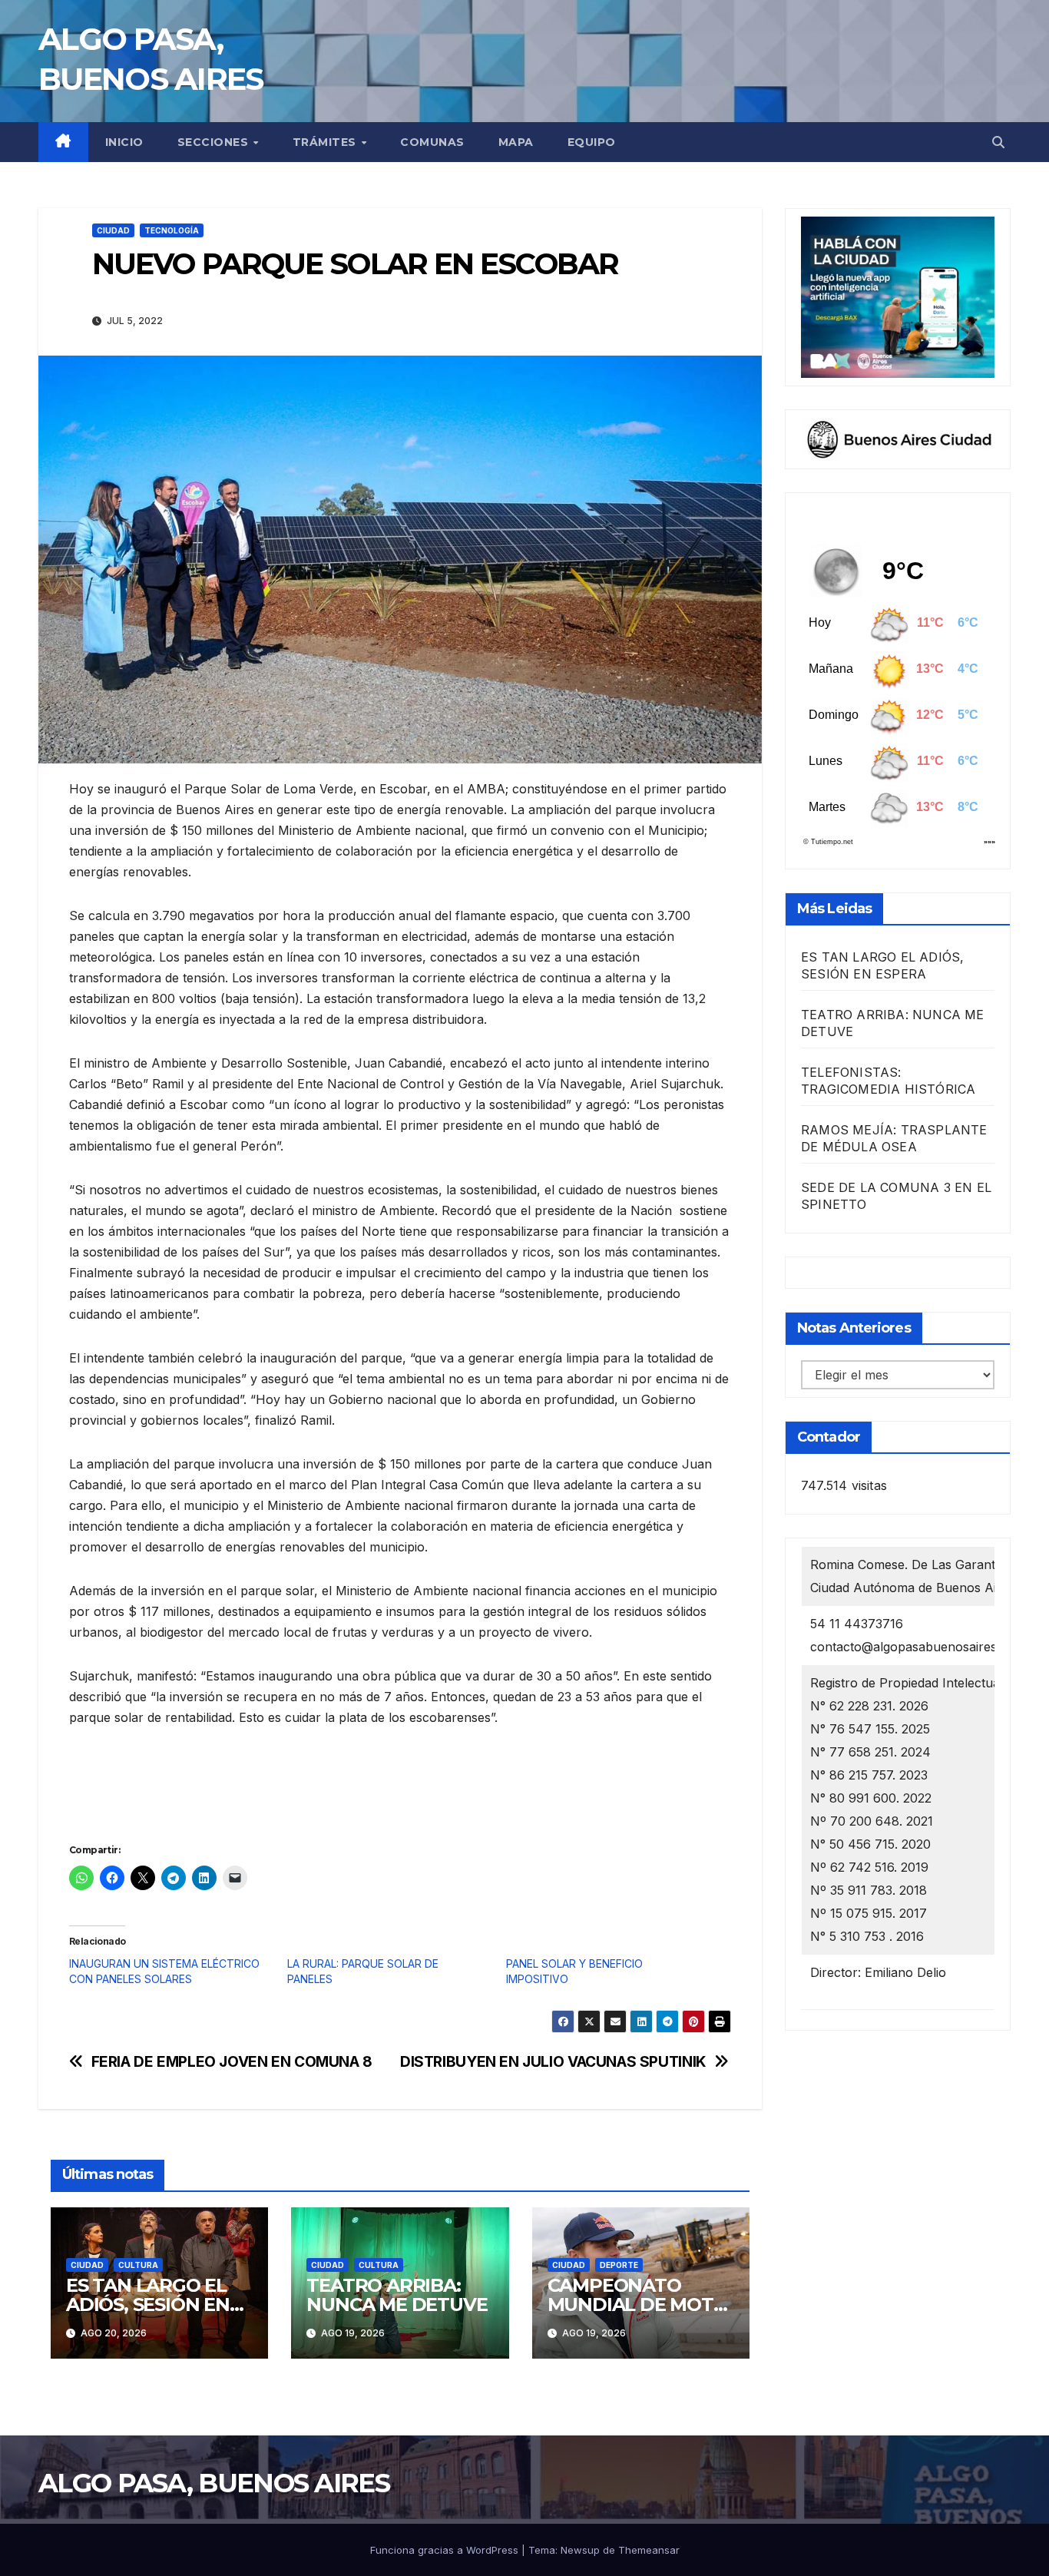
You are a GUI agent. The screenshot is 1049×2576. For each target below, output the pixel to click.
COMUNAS (432, 142)
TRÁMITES (326, 142)
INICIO (124, 142)
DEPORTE (619, 2265)
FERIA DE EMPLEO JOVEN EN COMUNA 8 (232, 2062)
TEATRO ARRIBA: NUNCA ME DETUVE (397, 2295)
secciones (215, 142)
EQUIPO (592, 142)
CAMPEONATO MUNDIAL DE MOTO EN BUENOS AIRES (638, 2304)
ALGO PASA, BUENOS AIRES (214, 2483)
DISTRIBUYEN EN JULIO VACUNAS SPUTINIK (553, 2062)
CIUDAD (113, 230)
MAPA (516, 142)
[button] (998, 142)
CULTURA (138, 2265)
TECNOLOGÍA (172, 230)
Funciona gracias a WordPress (446, 2550)
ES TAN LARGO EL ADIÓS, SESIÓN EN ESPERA (148, 2304)
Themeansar (649, 2550)
